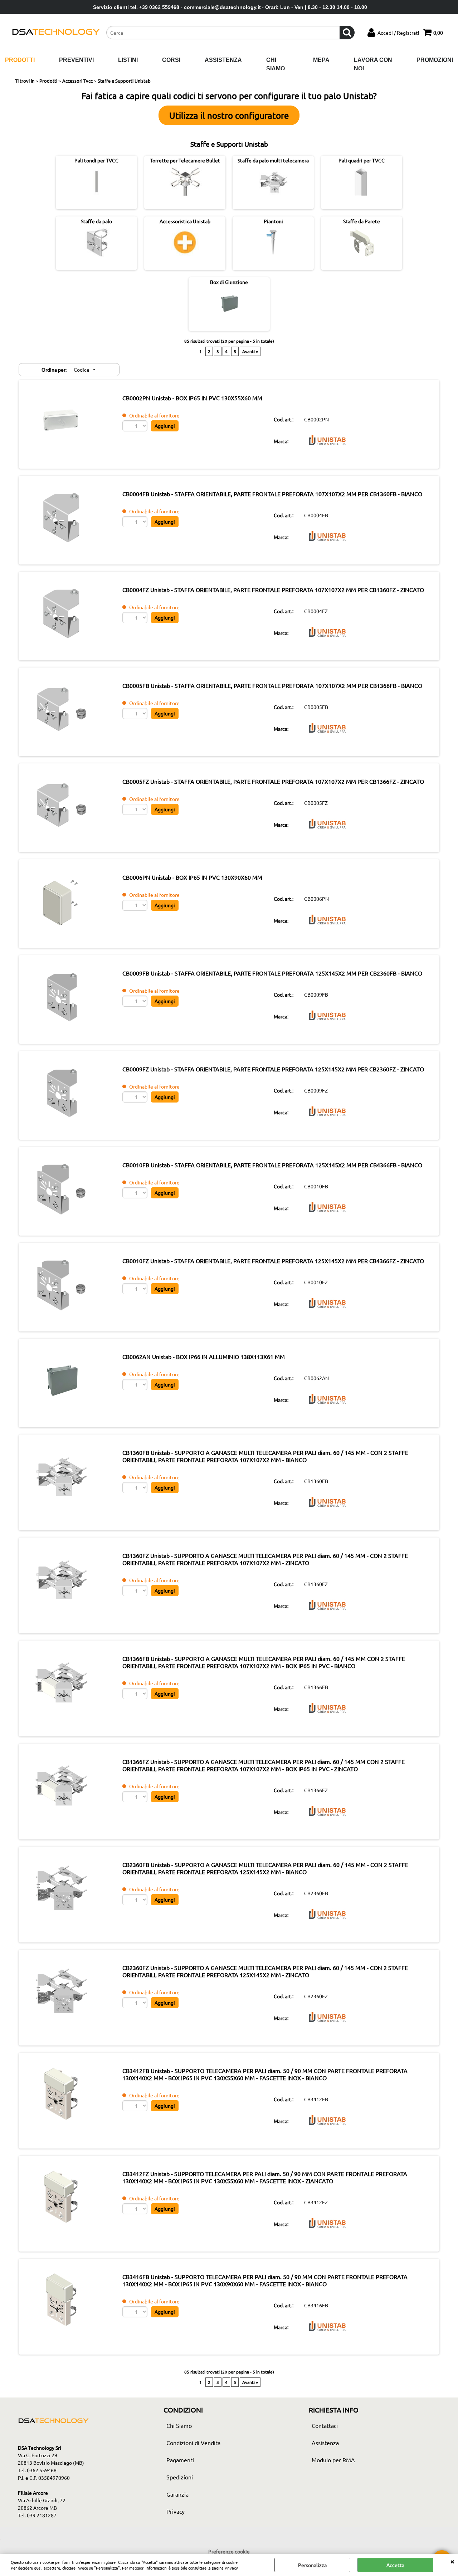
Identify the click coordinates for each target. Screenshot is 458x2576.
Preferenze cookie (229, 2551)
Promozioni (435, 60)
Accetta (395, 2565)
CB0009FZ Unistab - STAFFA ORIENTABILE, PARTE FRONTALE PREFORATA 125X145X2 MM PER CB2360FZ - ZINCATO (273, 1069)
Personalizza (312, 2565)
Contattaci (325, 2425)
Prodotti (20, 60)
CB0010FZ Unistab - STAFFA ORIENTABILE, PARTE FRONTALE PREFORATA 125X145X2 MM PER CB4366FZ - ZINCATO (273, 1261)
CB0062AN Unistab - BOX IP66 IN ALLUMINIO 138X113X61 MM (204, 1357)
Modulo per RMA (333, 2460)
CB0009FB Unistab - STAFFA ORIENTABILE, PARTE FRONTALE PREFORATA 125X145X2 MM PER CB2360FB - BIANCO (272, 973)
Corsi (171, 60)
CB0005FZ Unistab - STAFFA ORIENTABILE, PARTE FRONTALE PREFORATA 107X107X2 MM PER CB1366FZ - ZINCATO (273, 781)
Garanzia (177, 2494)
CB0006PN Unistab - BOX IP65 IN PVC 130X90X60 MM (192, 877)
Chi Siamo (276, 64)
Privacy (231, 2568)
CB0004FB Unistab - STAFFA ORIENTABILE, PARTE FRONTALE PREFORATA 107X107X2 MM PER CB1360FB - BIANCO (272, 494)
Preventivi (76, 60)
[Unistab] (327, 448)
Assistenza (223, 60)
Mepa (321, 60)
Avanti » (250, 351)
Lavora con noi (373, 64)
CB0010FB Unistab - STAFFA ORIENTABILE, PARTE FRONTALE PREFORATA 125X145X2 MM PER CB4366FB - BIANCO (272, 1165)
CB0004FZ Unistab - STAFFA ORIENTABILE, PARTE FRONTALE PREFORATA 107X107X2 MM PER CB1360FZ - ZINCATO (273, 590)
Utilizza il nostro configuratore (229, 115)
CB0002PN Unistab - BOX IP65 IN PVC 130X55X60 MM (192, 398)
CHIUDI (452, 2561)
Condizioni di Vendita (193, 2443)
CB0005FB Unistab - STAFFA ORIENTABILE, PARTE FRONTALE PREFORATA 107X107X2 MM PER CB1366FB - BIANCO (272, 685)
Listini (128, 60)
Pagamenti (180, 2460)
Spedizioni (180, 2477)
